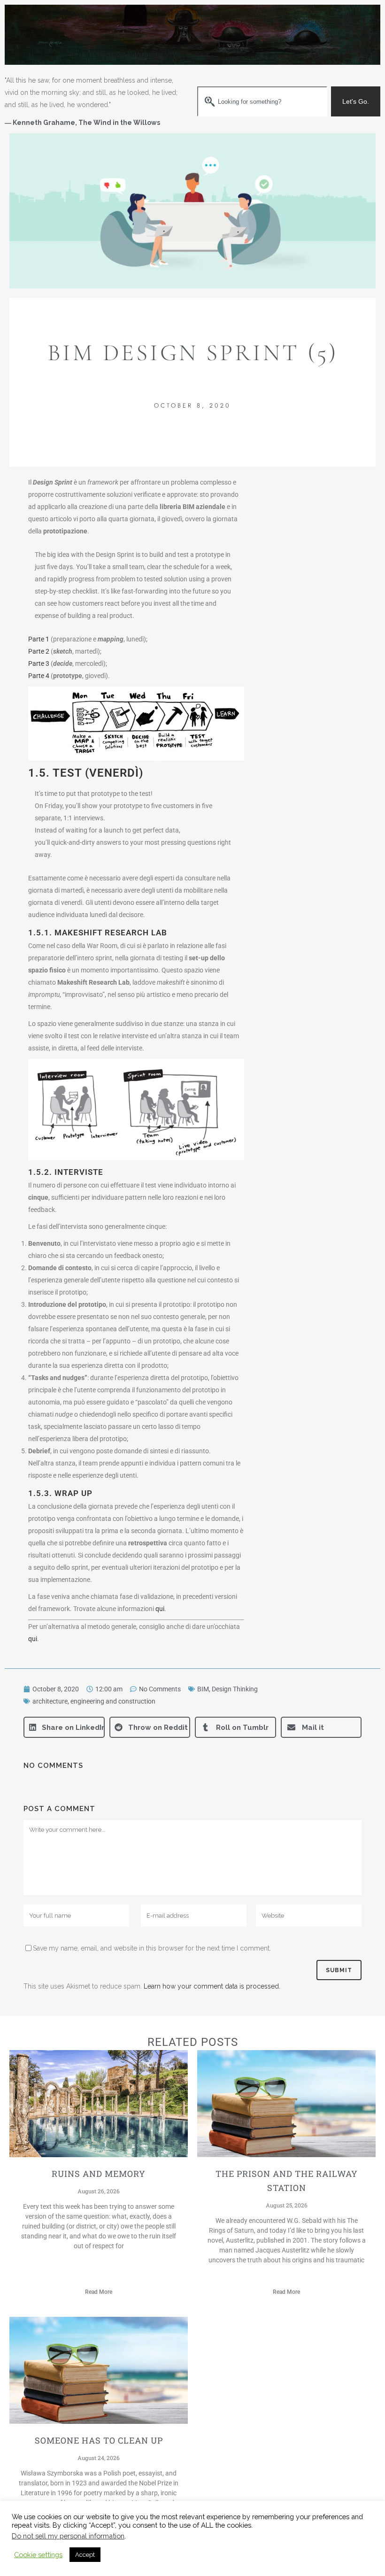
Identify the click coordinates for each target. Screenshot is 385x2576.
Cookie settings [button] (38, 2555)
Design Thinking (235, 1689)
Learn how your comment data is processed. (212, 1986)
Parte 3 (39, 663)
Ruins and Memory (99, 2174)
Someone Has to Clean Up (99, 2440)
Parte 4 (39, 676)
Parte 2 (39, 651)
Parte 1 (39, 639)
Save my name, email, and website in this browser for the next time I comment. (152, 1948)
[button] (64, 1727)
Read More (99, 2292)
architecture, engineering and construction (94, 1701)
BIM (203, 1689)
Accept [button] (85, 2555)
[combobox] (262, 101)
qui (160, 1609)
